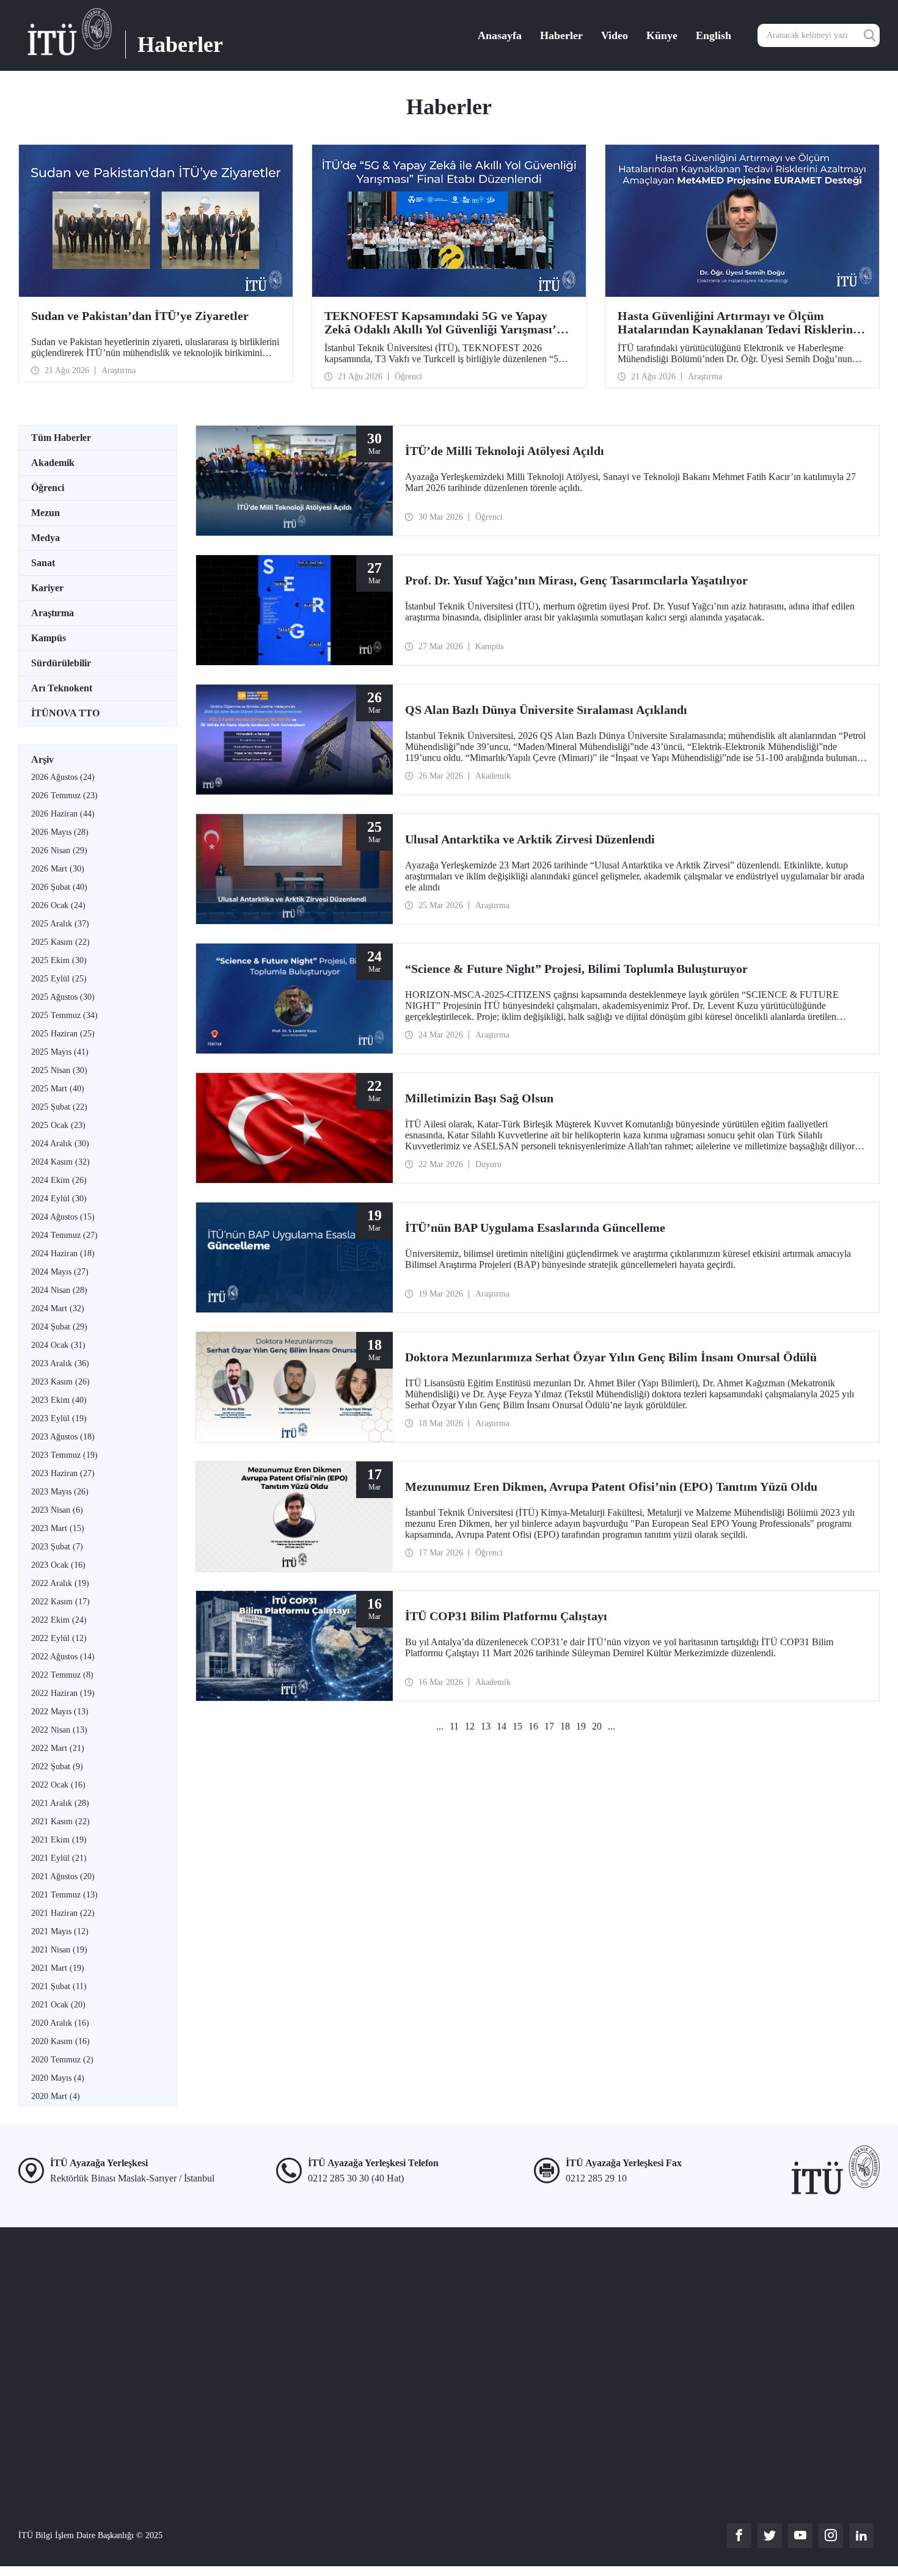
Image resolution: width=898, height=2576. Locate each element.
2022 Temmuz (62, 1675)
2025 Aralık (60, 924)
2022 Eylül (59, 1638)
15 (517, 1726)
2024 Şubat (59, 1327)
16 (533, 1726)
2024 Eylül (59, 1199)
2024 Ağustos (63, 1217)
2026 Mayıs (60, 832)
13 (486, 1726)
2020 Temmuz (62, 2060)
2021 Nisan (59, 1950)
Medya (46, 538)
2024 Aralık (60, 1144)
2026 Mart (58, 869)
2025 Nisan (59, 1070)
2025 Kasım (60, 942)
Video (615, 35)
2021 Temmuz (64, 1895)
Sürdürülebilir (61, 663)
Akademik (53, 463)
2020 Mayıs (58, 2078)
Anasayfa (500, 35)
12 (470, 1726)
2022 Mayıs (60, 1712)
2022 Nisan (59, 1730)
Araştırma (53, 613)
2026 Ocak (58, 905)
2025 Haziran (63, 1034)
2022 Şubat (57, 1766)
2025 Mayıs (60, 1052)
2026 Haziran (63, 814)
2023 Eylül (59, 1418)
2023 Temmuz (64, 1455)
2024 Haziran (63, 1253)
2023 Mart (58, 1528)
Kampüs (49, 638)
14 (502, 1726)
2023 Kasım (60, 1382)
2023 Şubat (57, 1547)
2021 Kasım (60, 1821)
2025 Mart (58, 1089)
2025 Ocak (58, 1125)
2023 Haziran (63, 1473)
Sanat (43, 563)
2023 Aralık (60, 1363)
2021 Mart (58, 1968)
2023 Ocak (58, 1565)
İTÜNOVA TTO (65, 713)
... (440, 1726)
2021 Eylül (59, 1858)
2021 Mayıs (60, 1931)
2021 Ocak (58, 2005)
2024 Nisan (59, 1290)
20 (597, 1726)
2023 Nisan (57, 1510)
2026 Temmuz (64, 795)
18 (565, 1726)
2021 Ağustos (63, 1876)
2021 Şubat (59, 1986)
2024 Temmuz (64, 1235)
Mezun (46, 513)
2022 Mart (58, 1748)
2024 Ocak (58, 1345)
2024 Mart (58, 1308)
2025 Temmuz (64, 1015)
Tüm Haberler (61, 438)
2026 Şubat (59, 887)
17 (549, 1726)
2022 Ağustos (63, 1657)
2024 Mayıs (60, 1272)
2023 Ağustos (63, 1437)
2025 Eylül (59, 979)
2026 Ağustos (63, 777)
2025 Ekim (59, 960)
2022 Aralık (60, 1583)
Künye (662, 35)
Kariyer (47, 588)
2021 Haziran (63, 1913)
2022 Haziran (63, 1693)
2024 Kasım (60, 1162)
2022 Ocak (58, 1785)
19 (581, 1726)
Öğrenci (48, 488)
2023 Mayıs (60, 1492)
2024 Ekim (59, 1180)
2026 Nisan (59, 850)
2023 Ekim (59, 1400)
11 (454, 1726)
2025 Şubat (59, 1107)
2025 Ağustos (63, 997)
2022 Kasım (60, 1602)
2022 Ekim (59, 1620)
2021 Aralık (60, 1803)
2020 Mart (56, 2096)
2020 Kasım (60, 2041)
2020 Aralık (60, 2023)
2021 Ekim (59, 1840)
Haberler (561, 35)
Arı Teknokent (62, 688)
